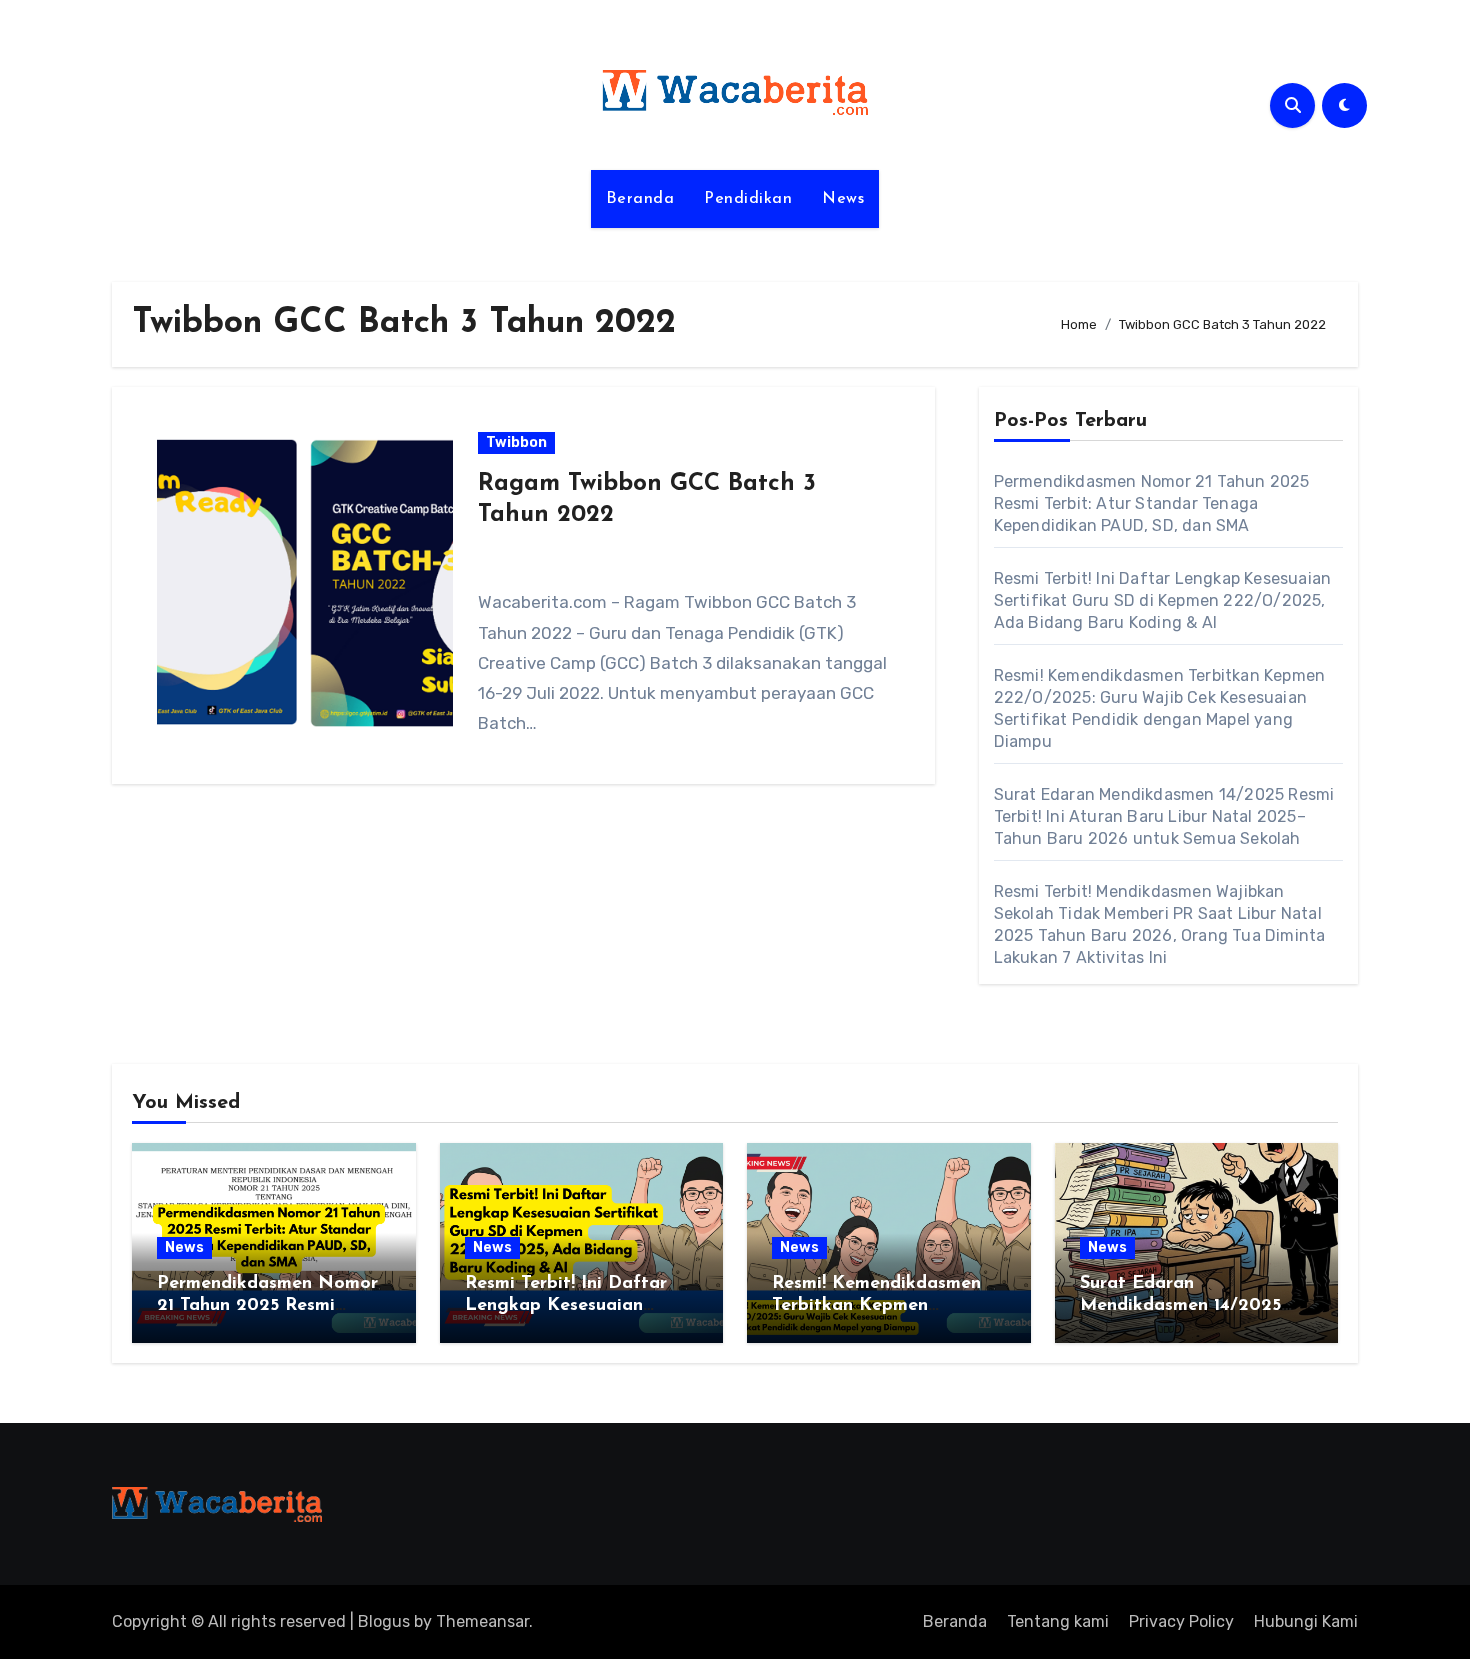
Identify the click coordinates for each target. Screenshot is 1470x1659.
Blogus (384, 1621)
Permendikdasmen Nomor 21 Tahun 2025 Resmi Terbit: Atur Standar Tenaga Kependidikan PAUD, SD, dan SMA (1152, 503)
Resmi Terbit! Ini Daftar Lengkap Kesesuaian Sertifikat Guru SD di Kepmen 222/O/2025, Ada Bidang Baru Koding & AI (1163, 600)
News (843, 199)
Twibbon (516, 442)
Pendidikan (748, 199)
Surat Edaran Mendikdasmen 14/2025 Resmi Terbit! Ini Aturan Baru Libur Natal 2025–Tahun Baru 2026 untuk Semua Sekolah (1164, 816)
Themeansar (482, 1621)
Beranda (640, 199)
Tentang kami (1058, 1621)
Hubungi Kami (1306, 1621)
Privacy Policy (1181, 1621)
